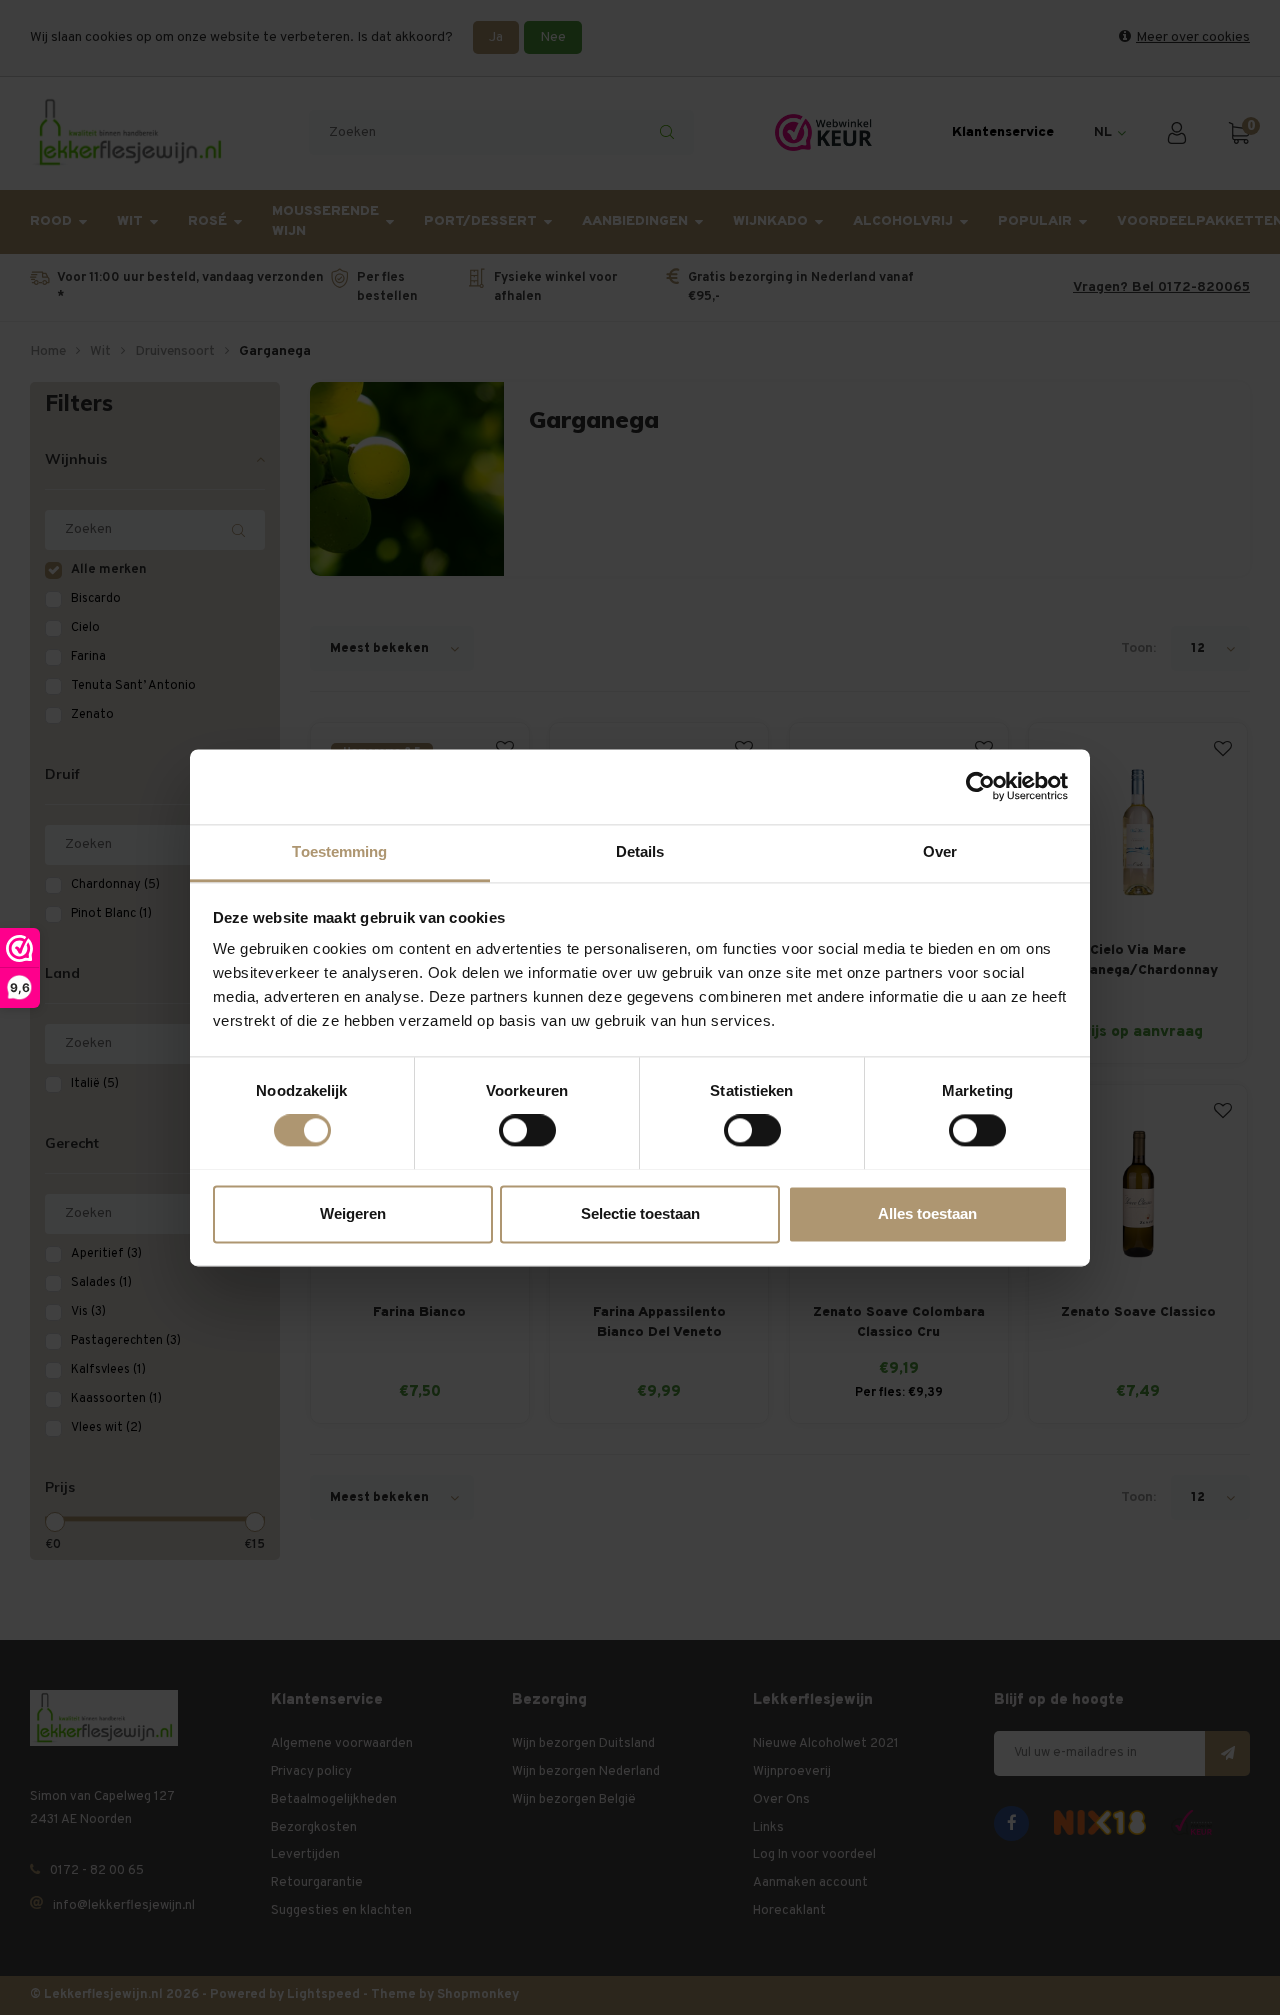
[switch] (527, 1130)
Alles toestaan (927, 1213)
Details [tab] (640, 851)
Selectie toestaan (640, 1213)
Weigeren (353, 1213)
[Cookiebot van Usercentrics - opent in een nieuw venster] (980, 786)
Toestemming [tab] (339, 851)
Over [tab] (940, 851)
